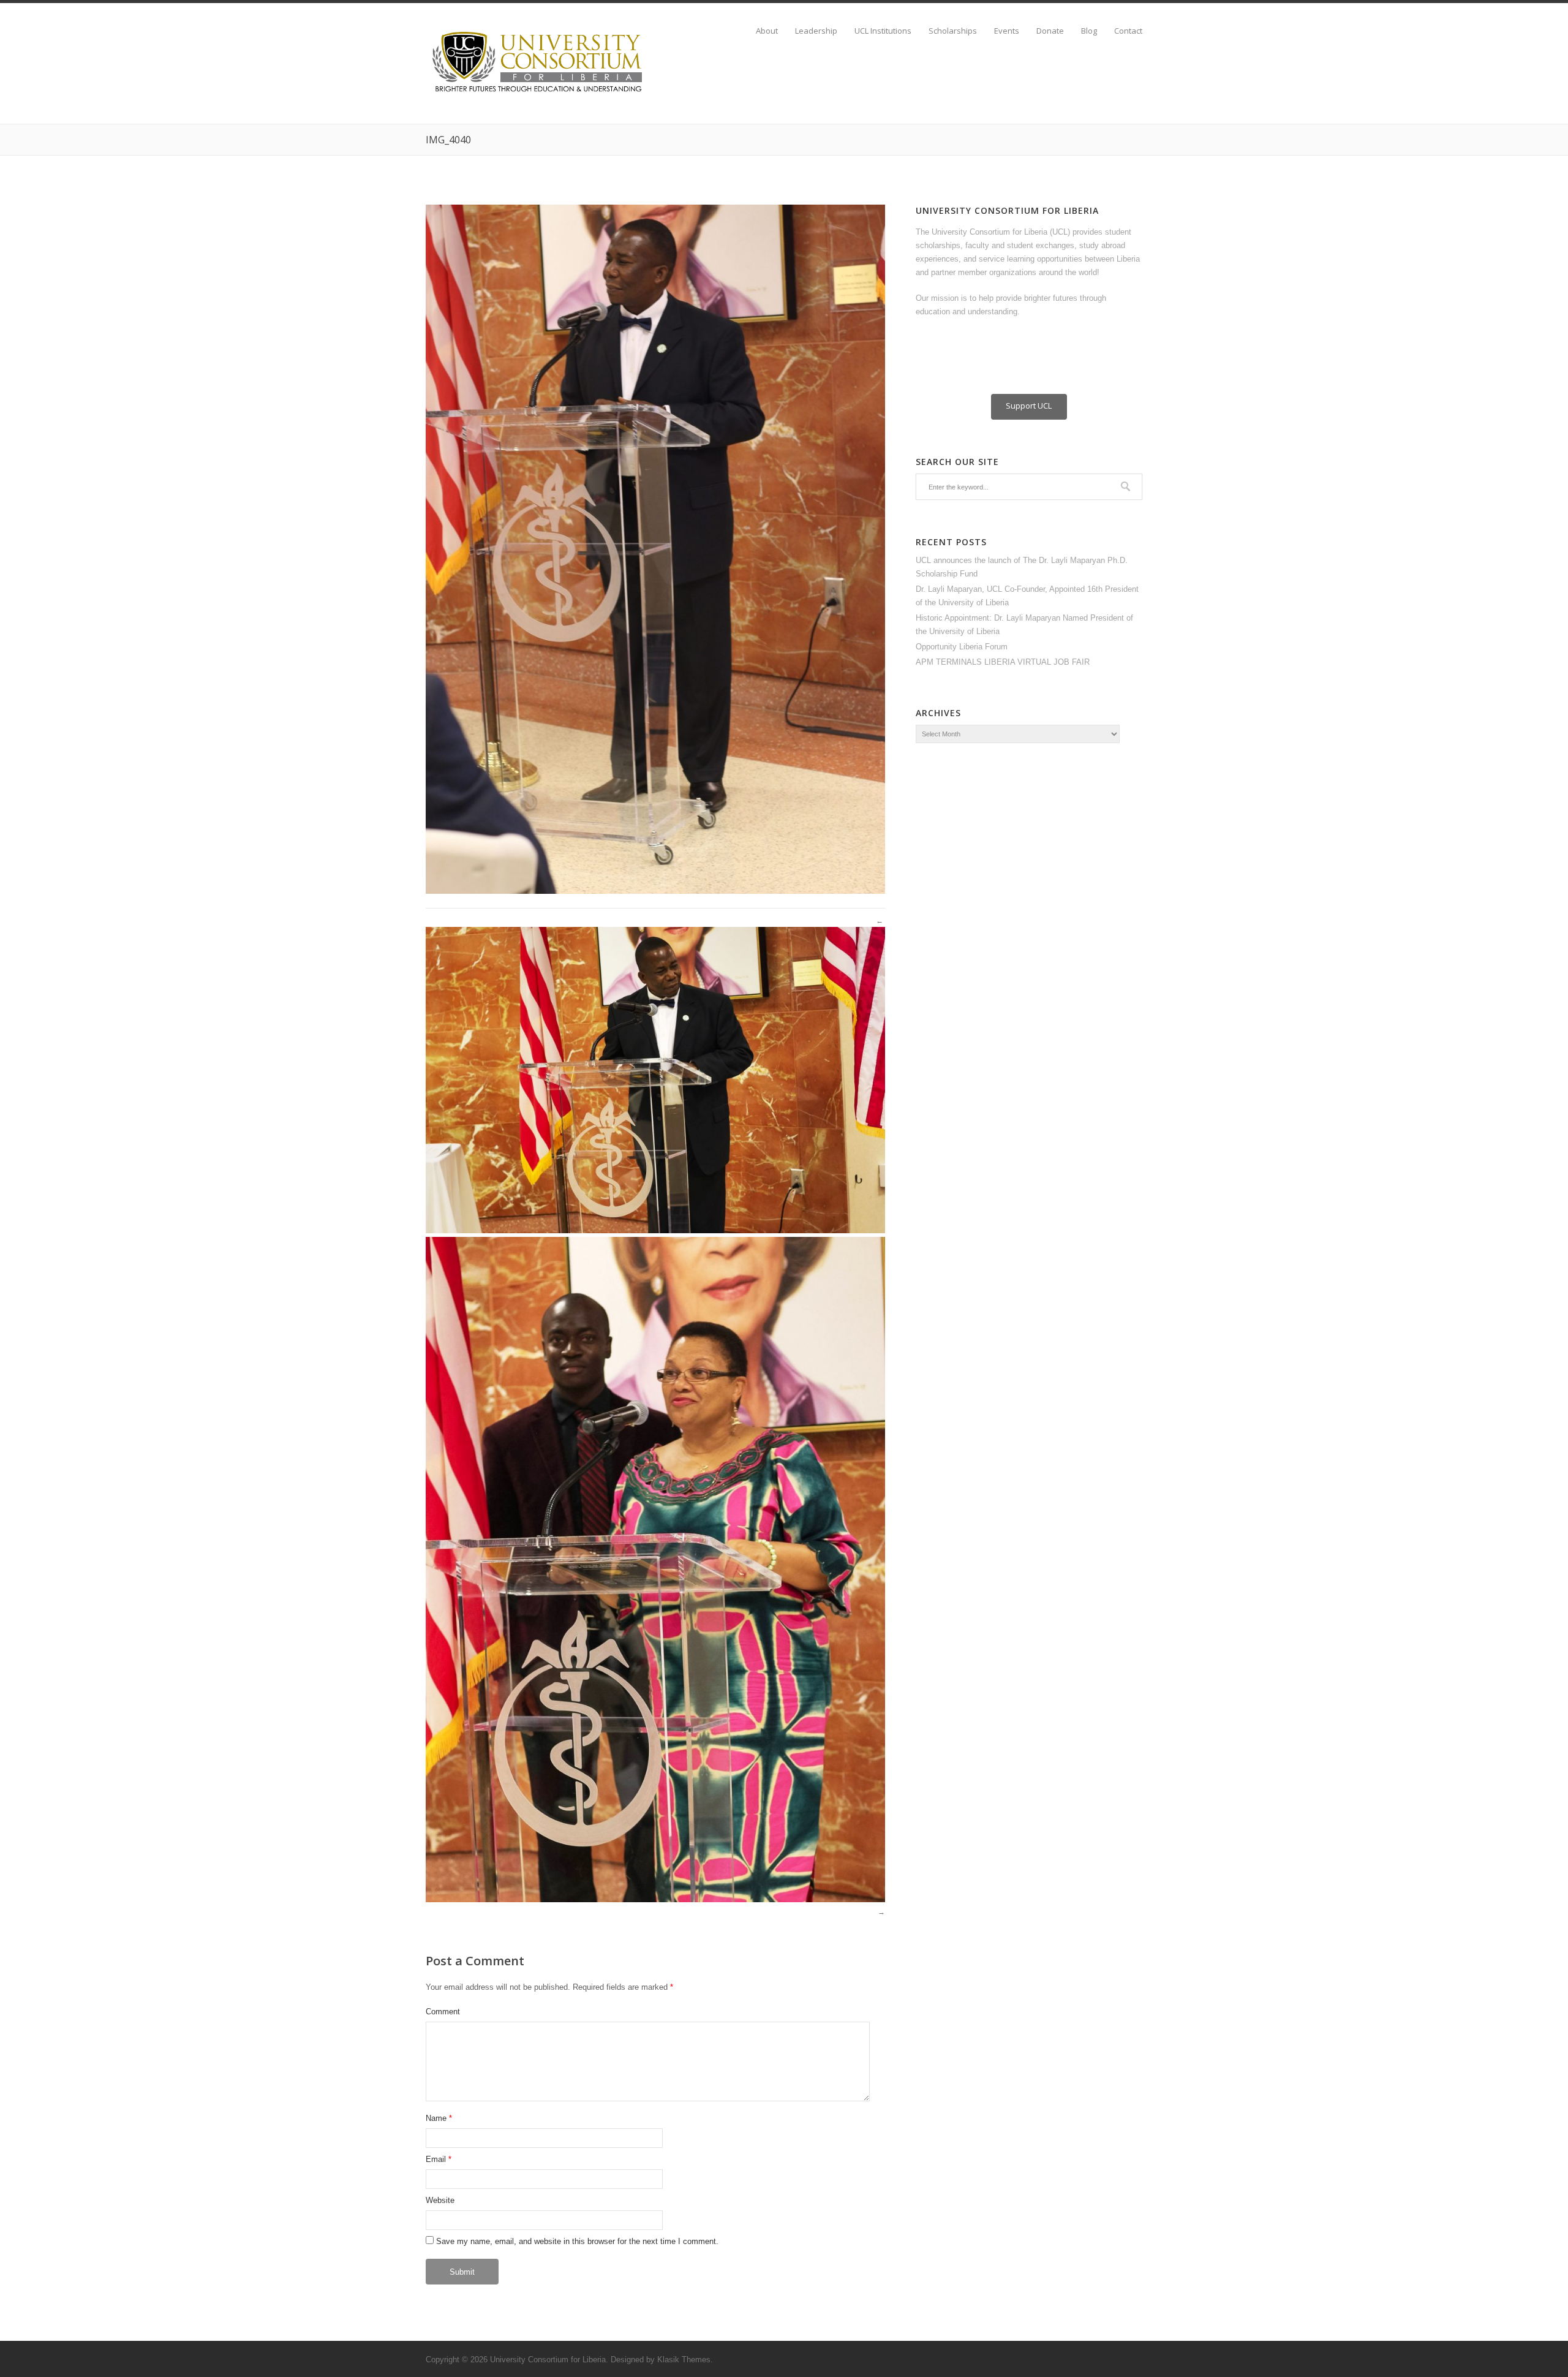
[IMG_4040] (655, 891)
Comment (443, 2012)
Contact (1128, 31)
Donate (1050, 31)
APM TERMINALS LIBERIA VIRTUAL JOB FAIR (1003, 662)
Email (436, 2159)
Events (1007, 31)
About (767, 31)
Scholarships (953, 31)
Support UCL (1029, 406)
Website (440, 2200)
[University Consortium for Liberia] (539, 93)
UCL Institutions (883, 31)
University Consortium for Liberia (548, 2360)
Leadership (816, 31)
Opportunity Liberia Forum (962, 647)
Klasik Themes (684, 2360)
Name (436, 2118)
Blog (1089, 31)
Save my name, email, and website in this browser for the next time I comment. (577, 2241)
